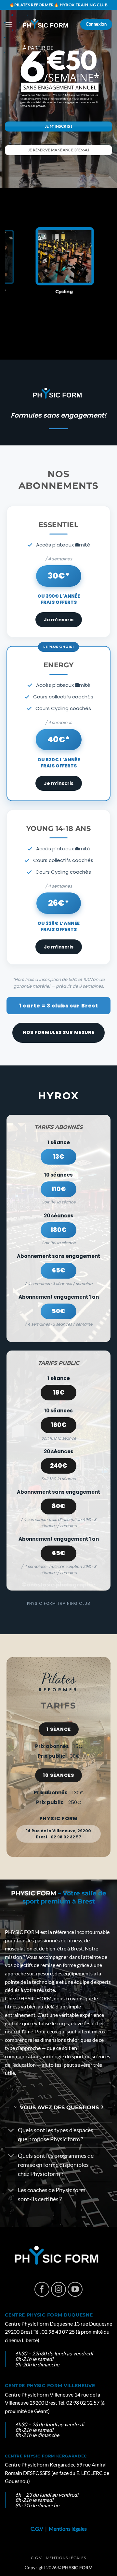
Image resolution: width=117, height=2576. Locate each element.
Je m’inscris (59, 626)
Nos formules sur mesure (59, 1038)
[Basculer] (11, 2137)
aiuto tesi (52, 2070)
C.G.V (37, 2534)
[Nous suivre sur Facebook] (42, 2295)
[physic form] (46, 24)
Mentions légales (68, 2534)
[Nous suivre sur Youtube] (75, 2295)
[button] (9, 24)
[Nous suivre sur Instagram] (59, 2295)
